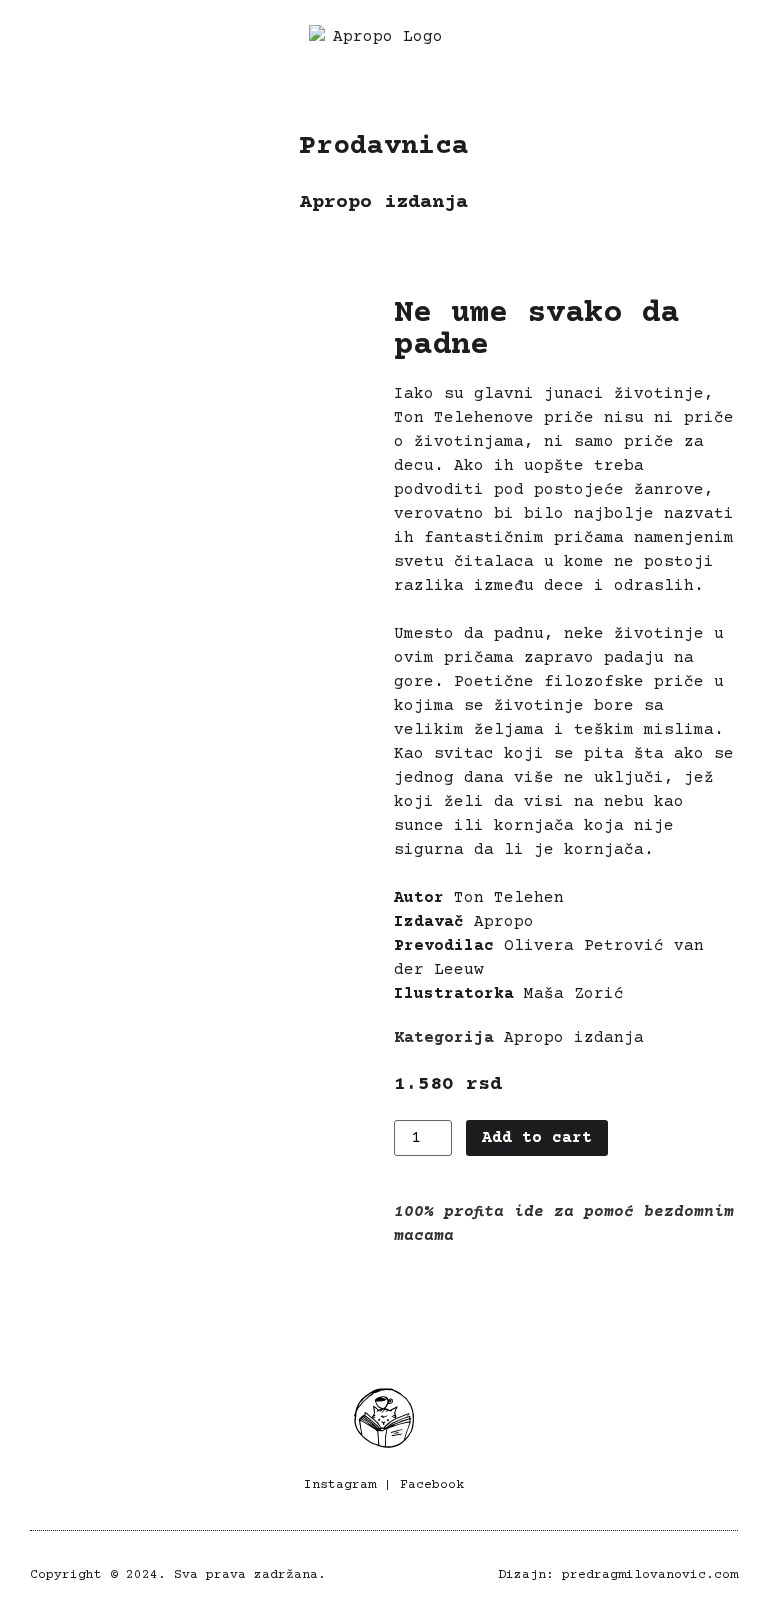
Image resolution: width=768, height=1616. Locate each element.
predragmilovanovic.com (650, 1575)
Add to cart (537, 1138)
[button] (39, 48)
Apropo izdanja (384, 202)
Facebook (432, 1485)
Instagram (340, 1485)
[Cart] (735, 47)
